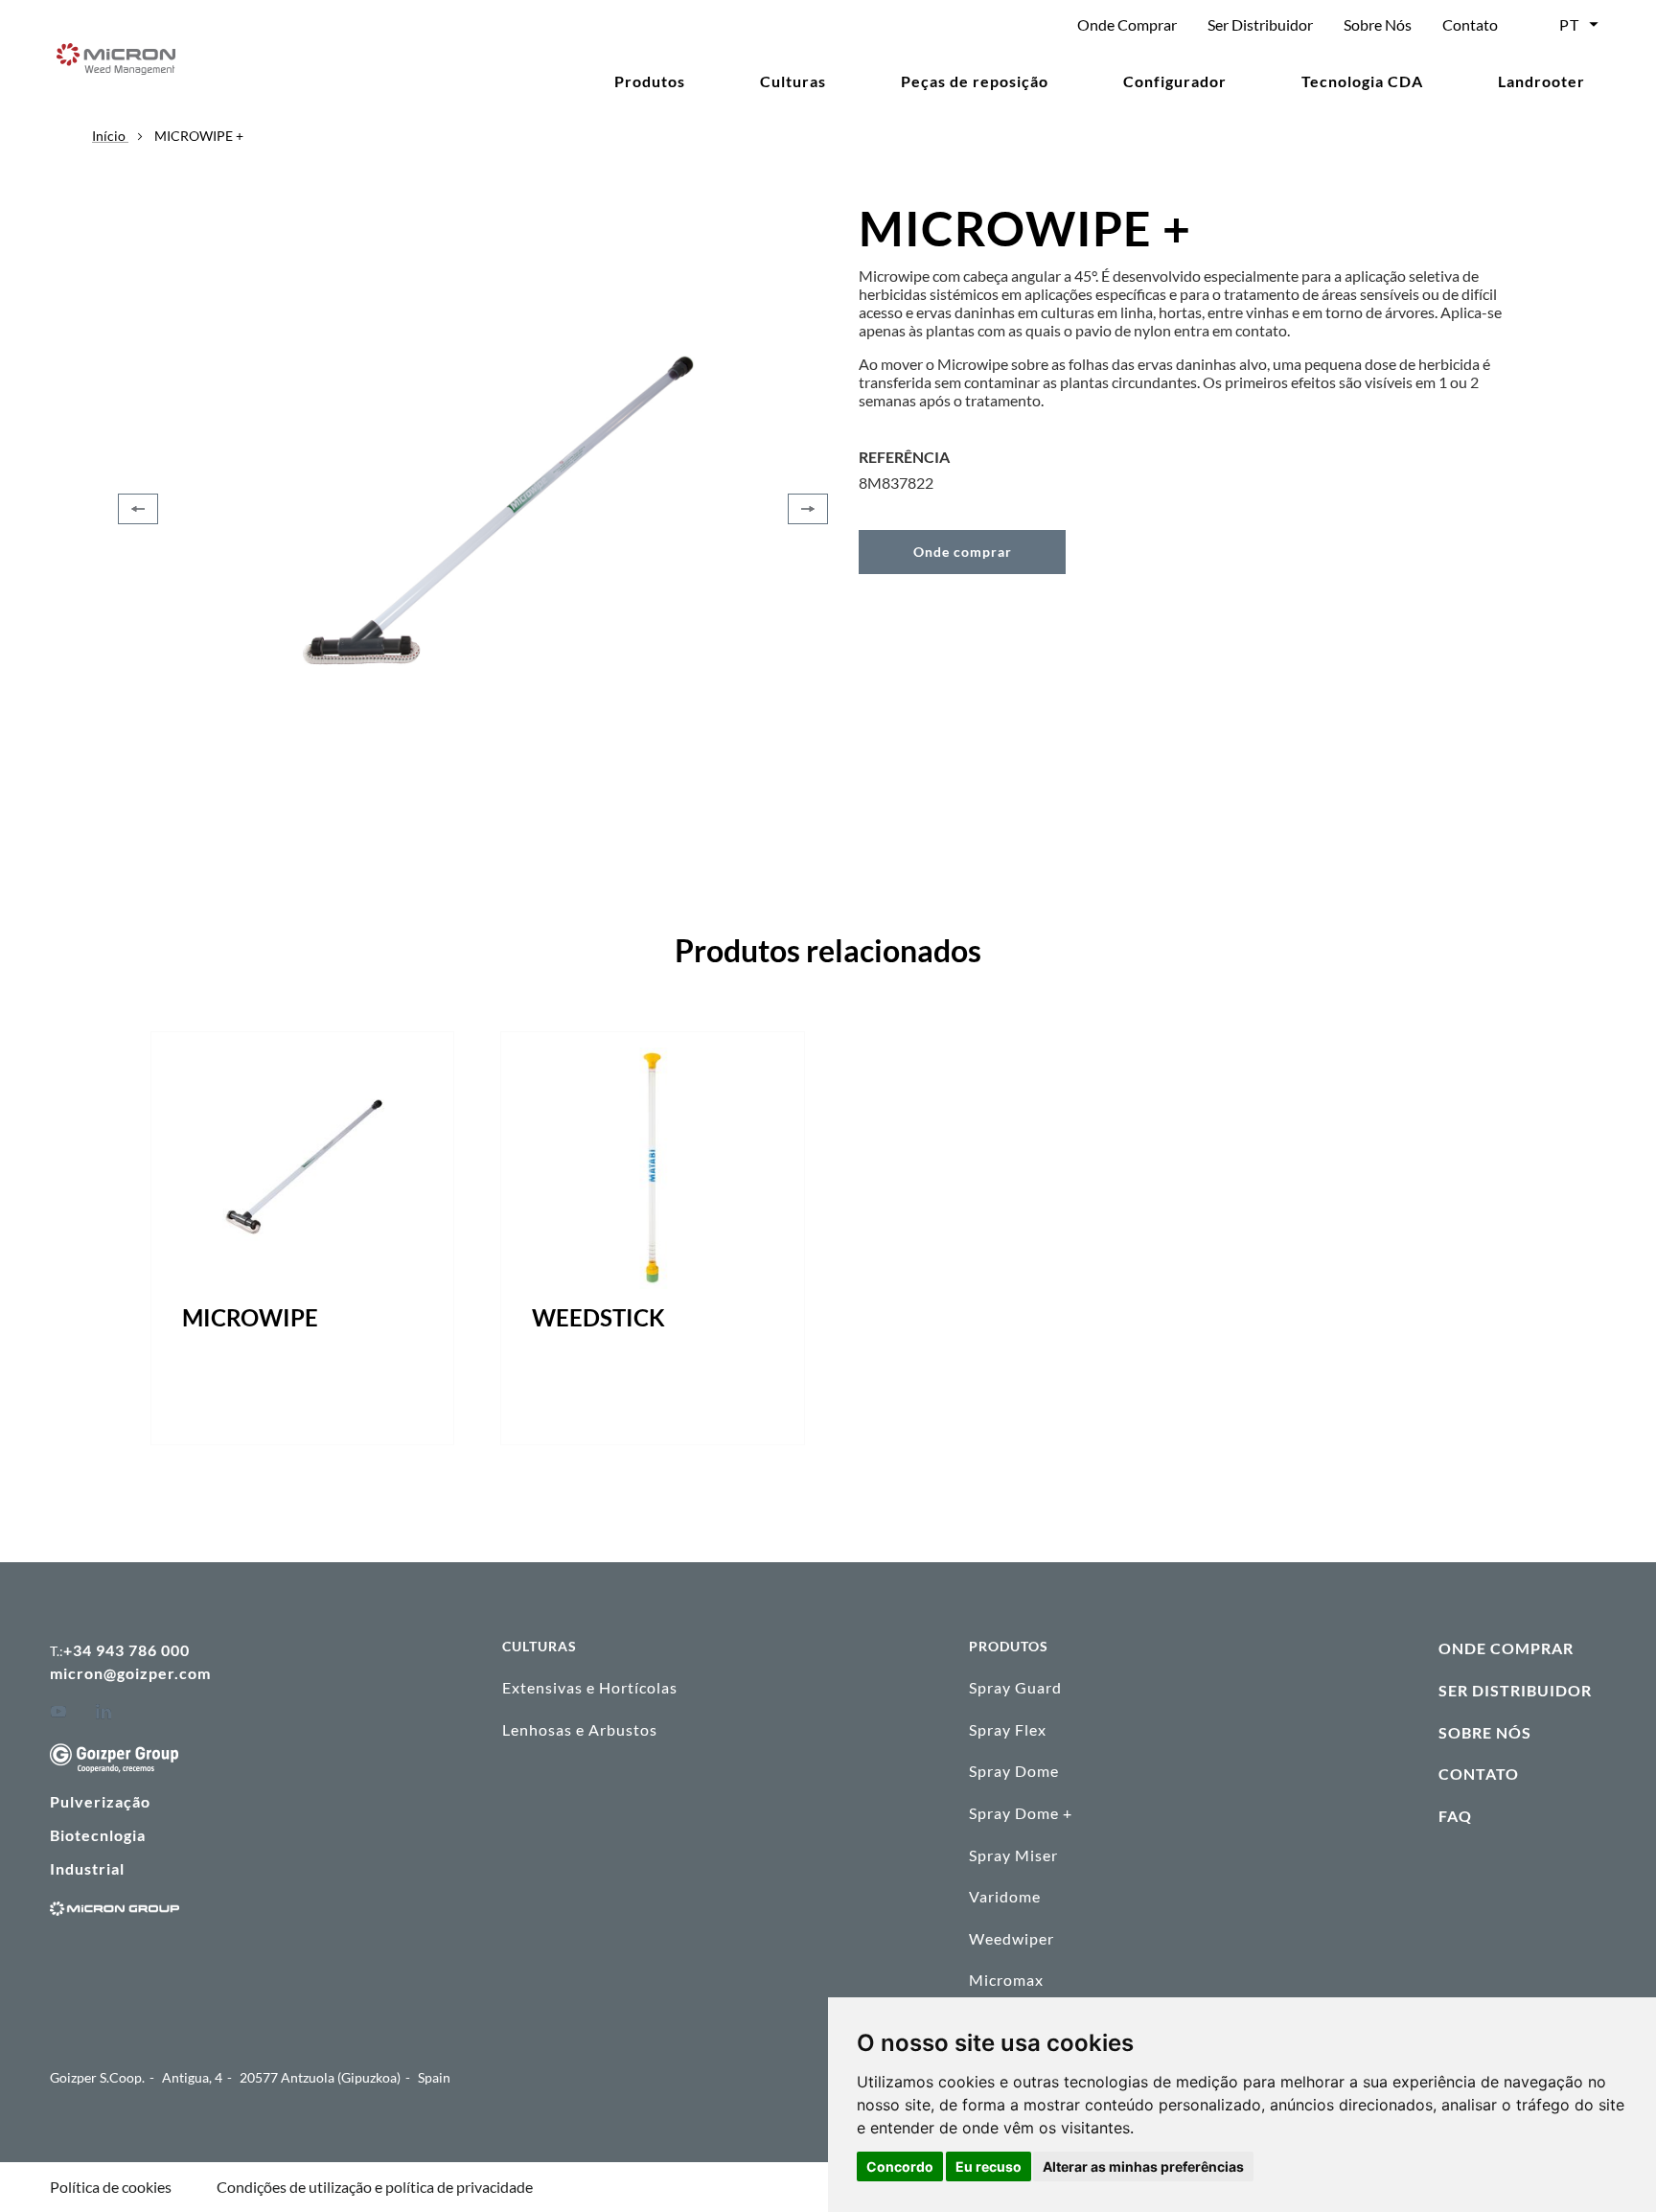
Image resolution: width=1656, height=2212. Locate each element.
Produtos (650, 81)
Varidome (1005, 1896)
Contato (1470, 24)
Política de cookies (111, 2187)
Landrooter (1541, 81)
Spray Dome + (1021, 1813)
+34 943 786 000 (126, 1650)
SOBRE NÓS (1485, 1732)
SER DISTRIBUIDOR (1515, 1690)
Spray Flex (1008, 1729)
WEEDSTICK (598, 1317)
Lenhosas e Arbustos (580, 1729)
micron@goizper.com (130, 1673)
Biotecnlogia (98, 1835)
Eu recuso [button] (989, 2166)
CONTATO (1479, 1774)
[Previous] (138, 509)
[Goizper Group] (114, 1767)
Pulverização (100, 1801)
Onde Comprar (1127, 24)
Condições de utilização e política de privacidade (375, 2187)
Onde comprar (963, 552)
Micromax (1006, 1980)
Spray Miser (1013, 1855)
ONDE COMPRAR (1506, 1648)
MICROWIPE (250, 1317)
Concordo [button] (900, 2166)
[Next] (808, 509)
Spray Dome (1014, 1771)
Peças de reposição (975, 81)
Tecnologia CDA (1362, 81)
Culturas (793, 81)
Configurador (1175, 81)
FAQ (1455, 1816)
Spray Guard (1015, 1687)
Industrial (87, 1868)
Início (110, 136)
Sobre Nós (1378, 24)
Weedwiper (1012, 1938)
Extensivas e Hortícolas (590, 1687)
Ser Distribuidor (1260, 24)
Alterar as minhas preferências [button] (1143, 2166)
